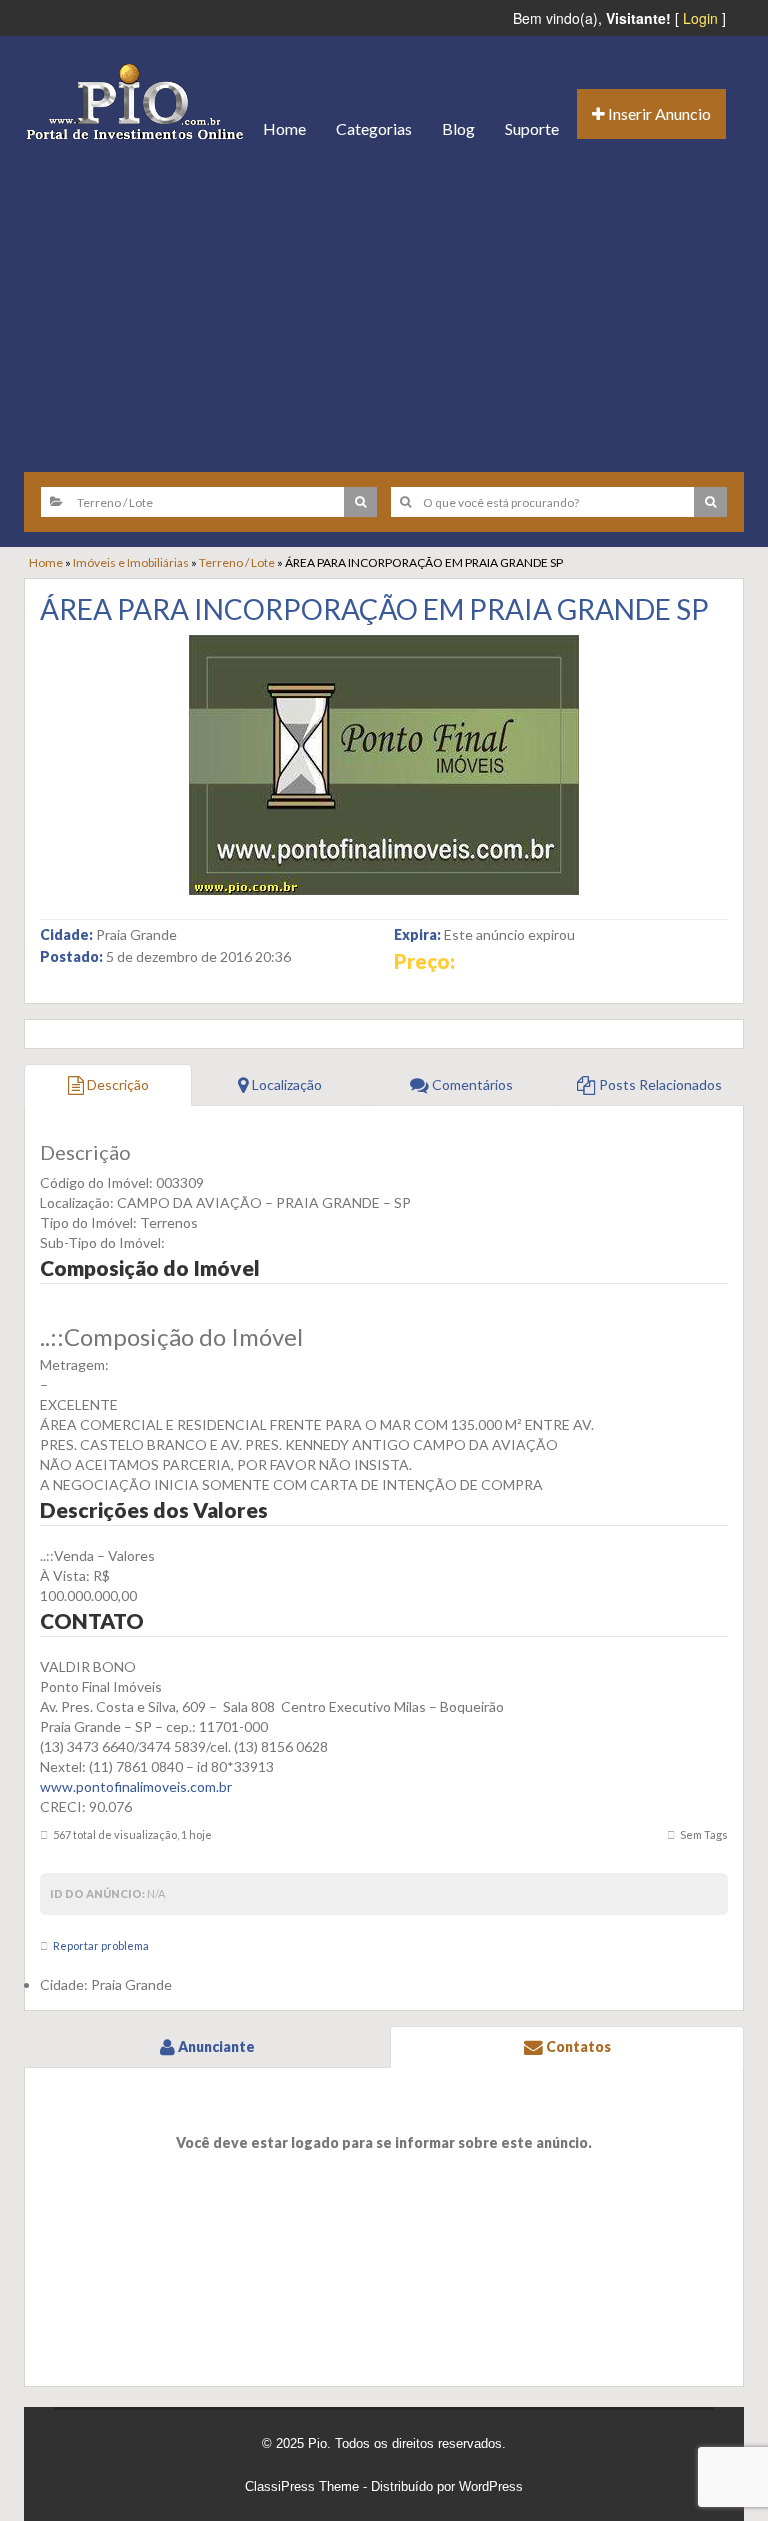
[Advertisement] (384, 307)
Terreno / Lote (237, 562)
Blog (458, 128)
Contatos (577, 2046)
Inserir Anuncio (658, 113)
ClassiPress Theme (302, 2486)
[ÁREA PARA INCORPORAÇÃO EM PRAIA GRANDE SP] (384, 765)
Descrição (116, 1084)
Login (700, 18)
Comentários (471, 1084)
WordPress (491, 2486)
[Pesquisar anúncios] (360, 502)
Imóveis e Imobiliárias (131, 562)
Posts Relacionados (659, 1084)
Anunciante (215, 2046)
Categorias (374, 128)
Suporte (532, 128)
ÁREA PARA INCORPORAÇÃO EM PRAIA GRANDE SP (374, 609)
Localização (285, 1084)
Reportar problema (101, 1945)
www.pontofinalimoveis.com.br (136, 1786)
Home (284, 128)
